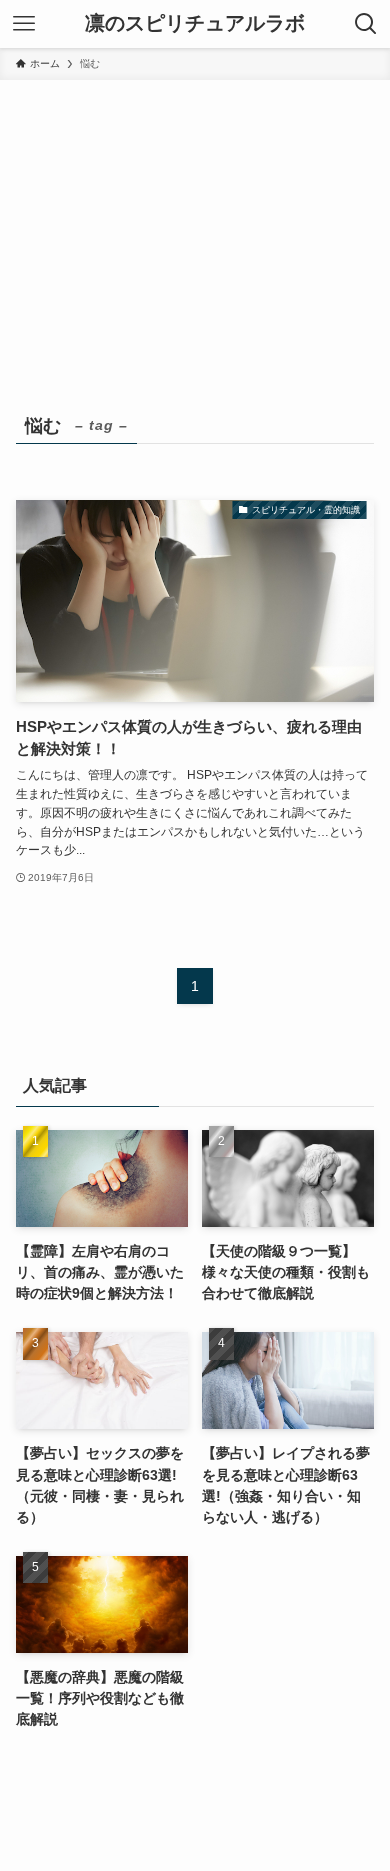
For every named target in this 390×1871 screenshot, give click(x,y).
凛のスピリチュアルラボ (195, 24)
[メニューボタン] (24, 24)
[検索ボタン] (366, 24)
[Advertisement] (195, 258)
